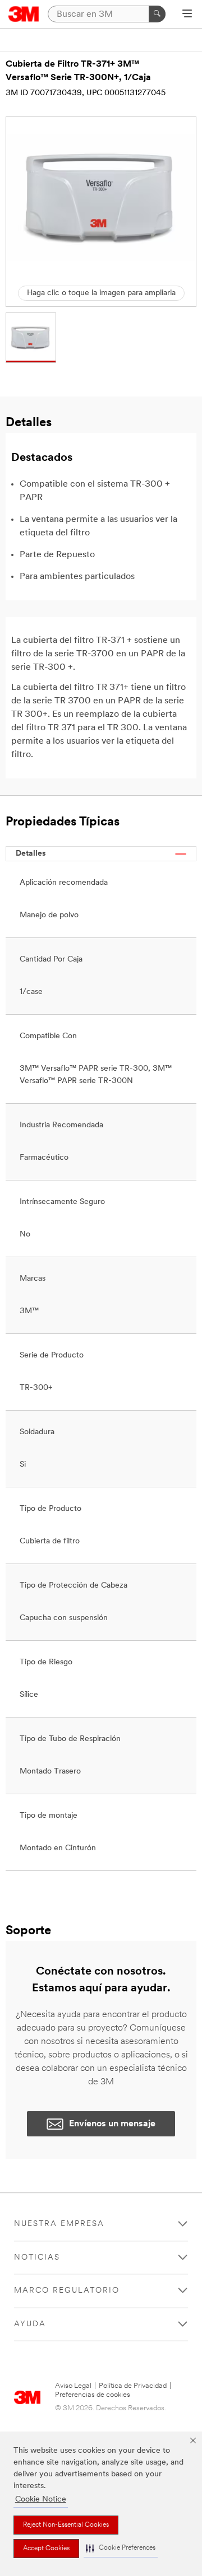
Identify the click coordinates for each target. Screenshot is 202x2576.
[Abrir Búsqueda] (187, 15)
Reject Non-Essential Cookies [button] (66, 2525)
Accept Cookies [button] (46, 2549)
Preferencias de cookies (93, 2395)
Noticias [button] (37, 2258)
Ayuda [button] (30, 2324)
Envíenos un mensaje (112, 2124)
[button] (121, 2548)
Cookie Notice (41, 2500)
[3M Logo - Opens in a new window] (24, 14)
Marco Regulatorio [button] (67, 2291)
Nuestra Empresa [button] (59, 2224)
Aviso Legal (73, 2386)
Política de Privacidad (133, 2386)
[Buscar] (157, 14)
